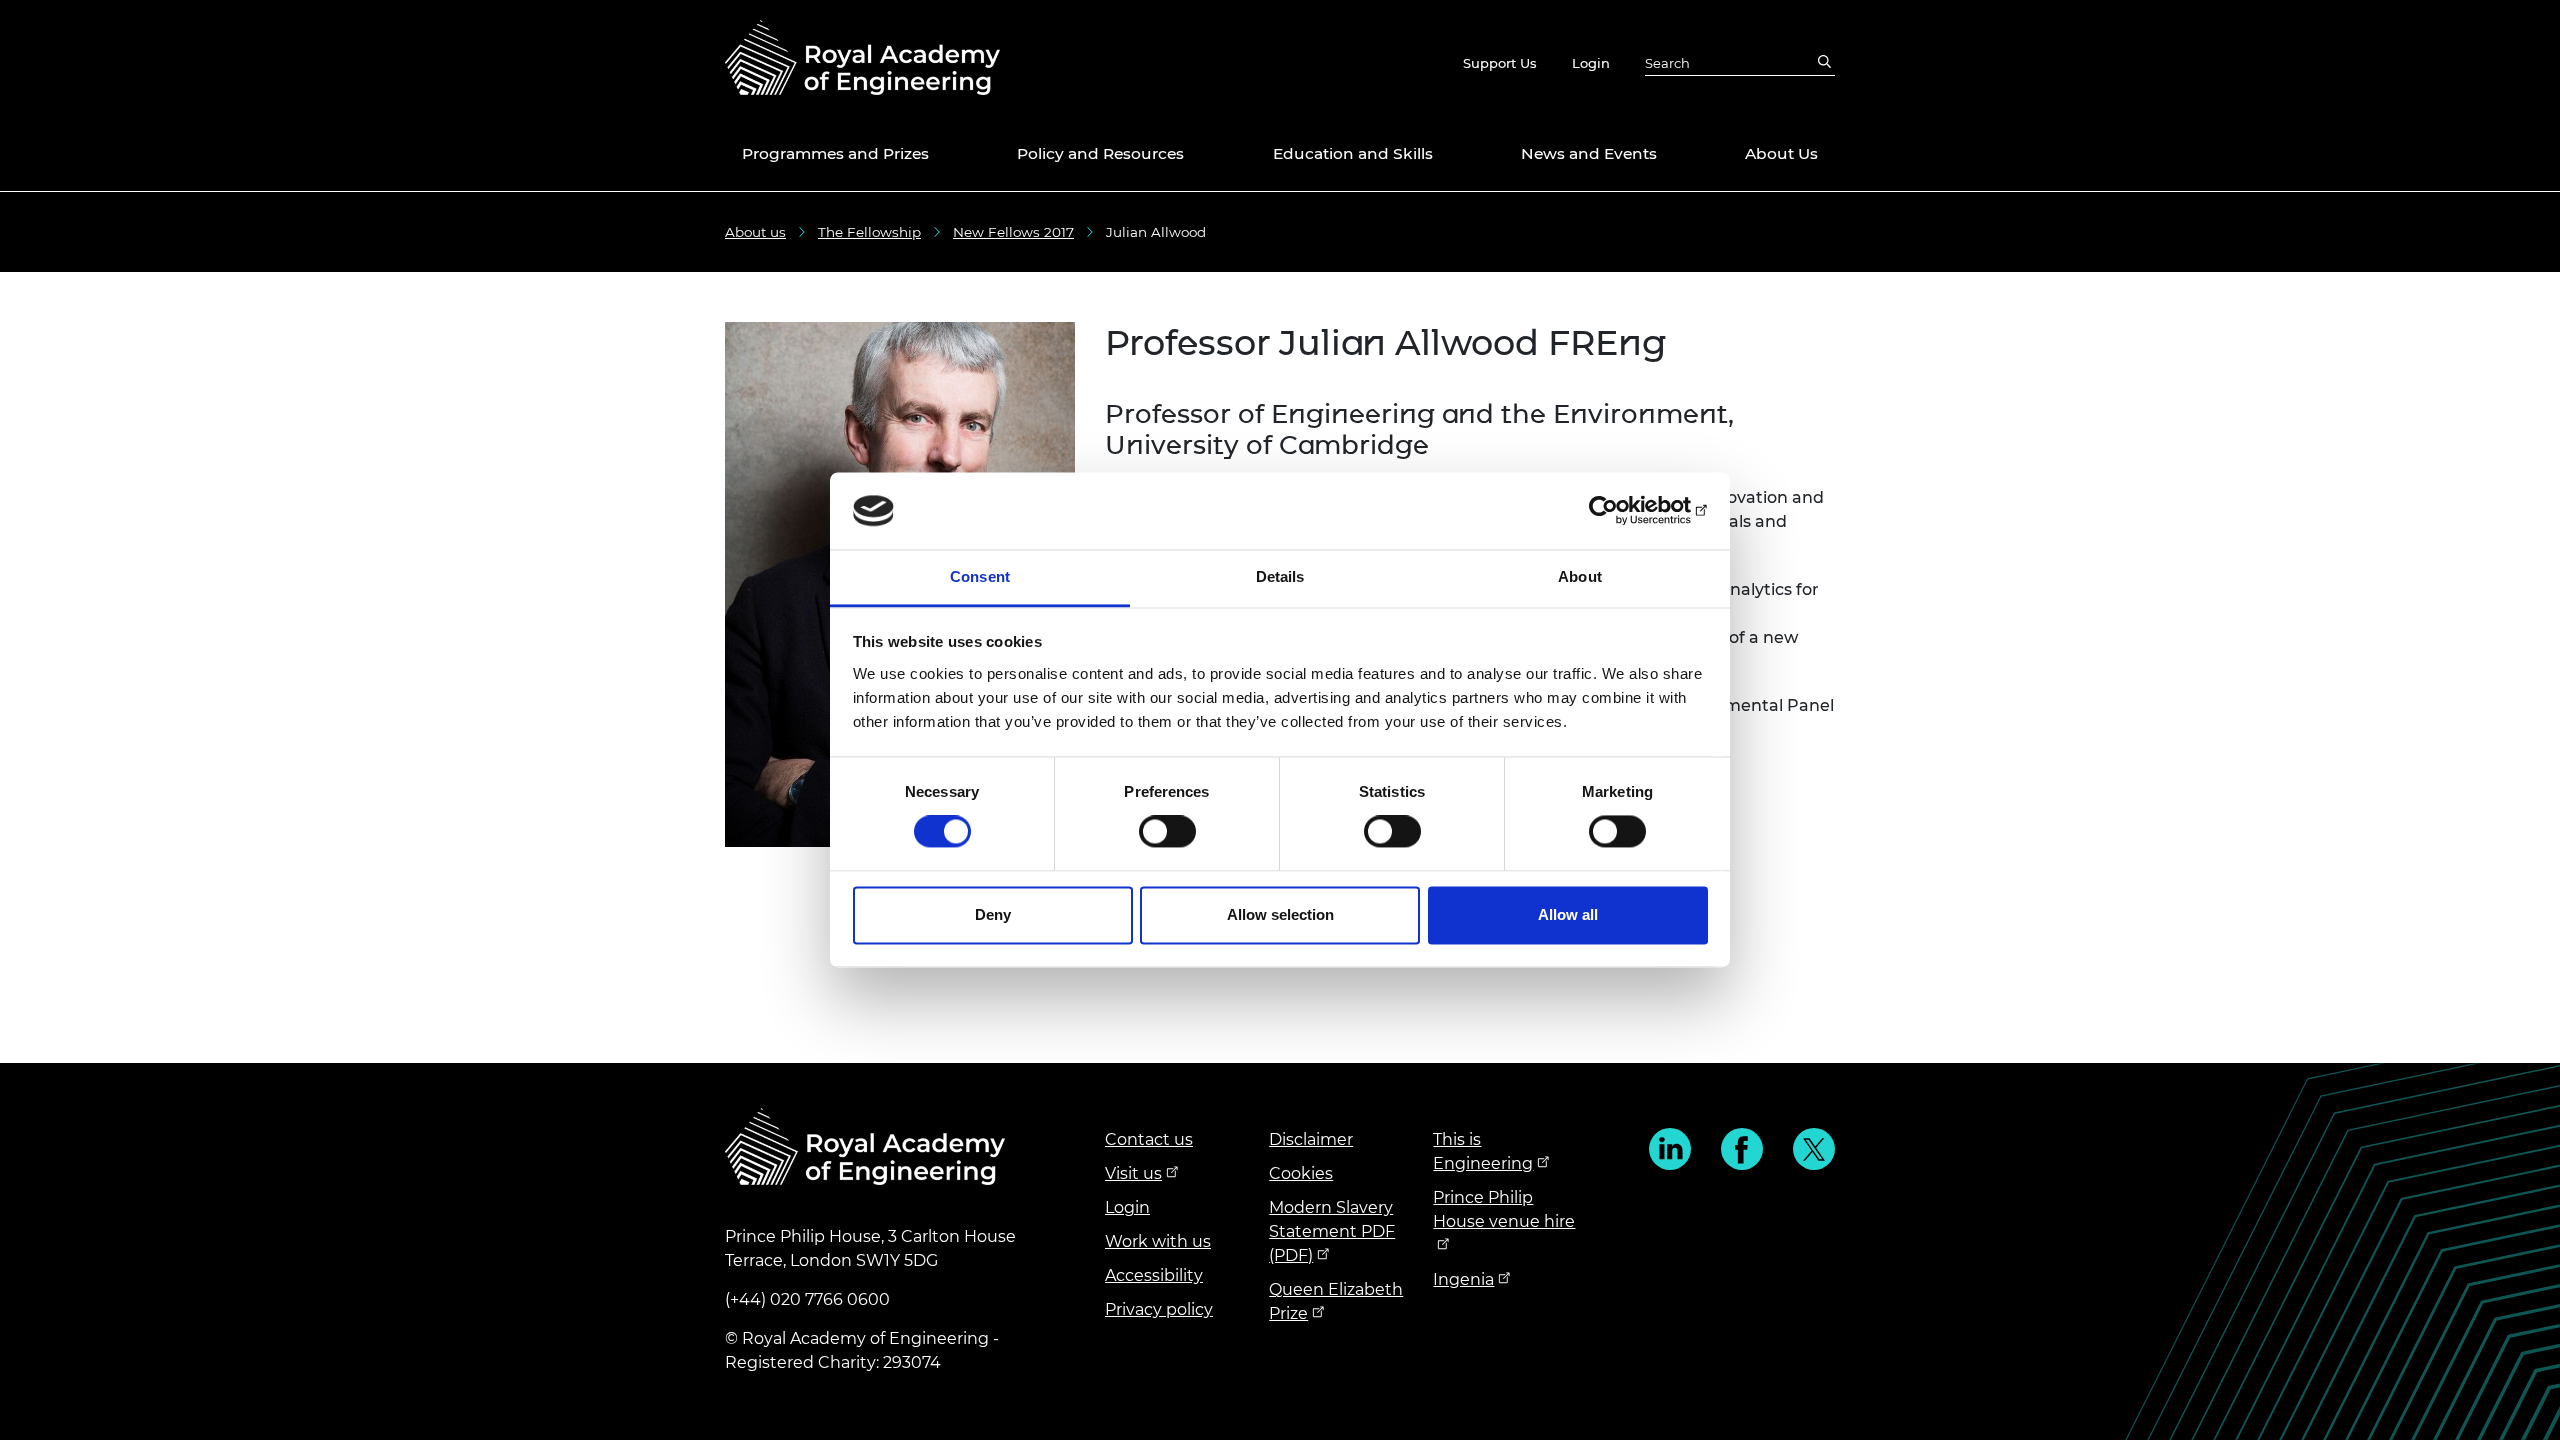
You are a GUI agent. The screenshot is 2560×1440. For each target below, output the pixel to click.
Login (1591, 63)
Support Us (1500, 63)
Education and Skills (1353, 153)
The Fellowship (869, 232)
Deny (993, 914)
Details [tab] (1280, 576)
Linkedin (1670, 1149)
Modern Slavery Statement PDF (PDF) (1332, 1231)
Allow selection (1280, 914)
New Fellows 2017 (1013, 232)
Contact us (1149, 1139)
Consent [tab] (980, 576)
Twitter (1814, 1149)
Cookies (1301, 1173)
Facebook (1742, 1149)
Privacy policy (1159, 1309)
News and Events (1589, 153)
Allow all (1568, 914)
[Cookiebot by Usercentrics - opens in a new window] (1620, 511)
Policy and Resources (1100, 153)
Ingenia (1463, 1279)
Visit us (1133, 1173)
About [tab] (1580, 576)
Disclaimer (1311, 1139)
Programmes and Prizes (835, 153)
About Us (1781, 153)
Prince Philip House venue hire (1504, 1209)
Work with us (1158, 1241)
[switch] (1167, 832)
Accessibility (1154, 1275)
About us (755, 232)
